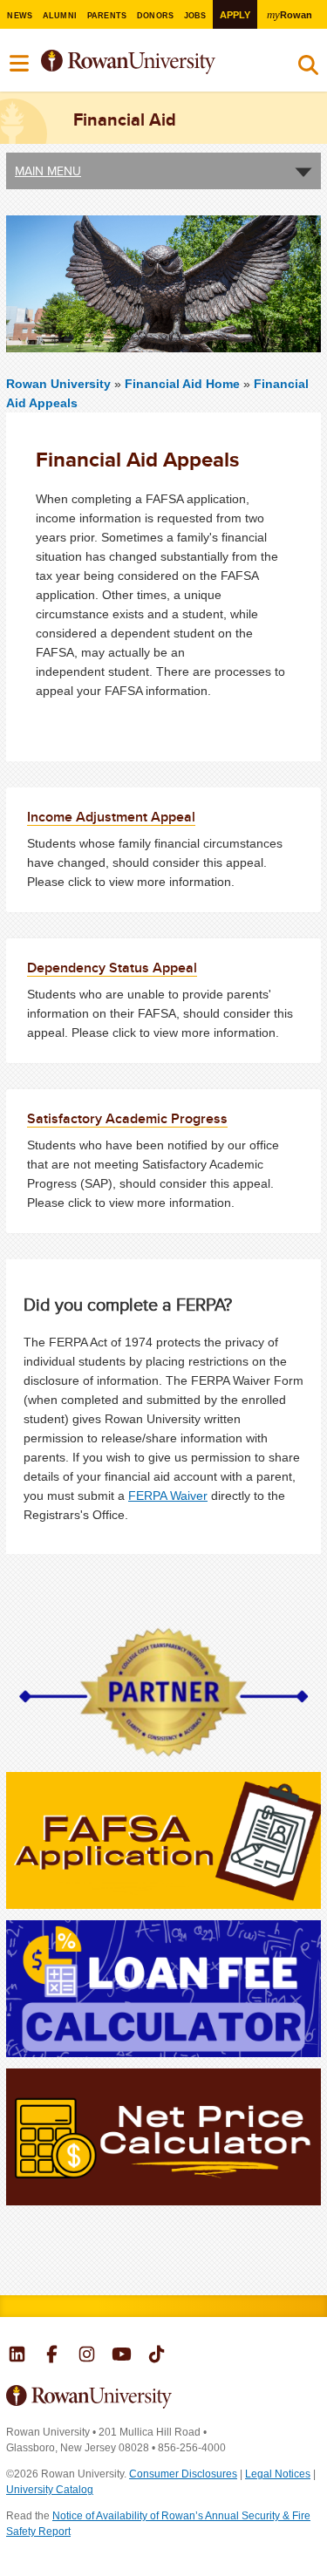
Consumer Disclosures (183, 2474)
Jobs (195, 16)
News (20, 16)
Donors (156, 16)
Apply (235, 15)
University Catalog (50, 2490)
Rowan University (151, 62)
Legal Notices (278, 2474)
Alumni (60, 16)
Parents (107, 16)
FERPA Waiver (168, 1496)
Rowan (289, 14)
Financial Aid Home (184, 384)
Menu (20, 64)
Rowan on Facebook (52, 2356)
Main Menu (48, 171)
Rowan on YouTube (122, 2356)
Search (308, 69)
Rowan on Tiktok (157, 2356)
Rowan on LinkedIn (17, 2356)
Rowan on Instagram (87, 2356)
